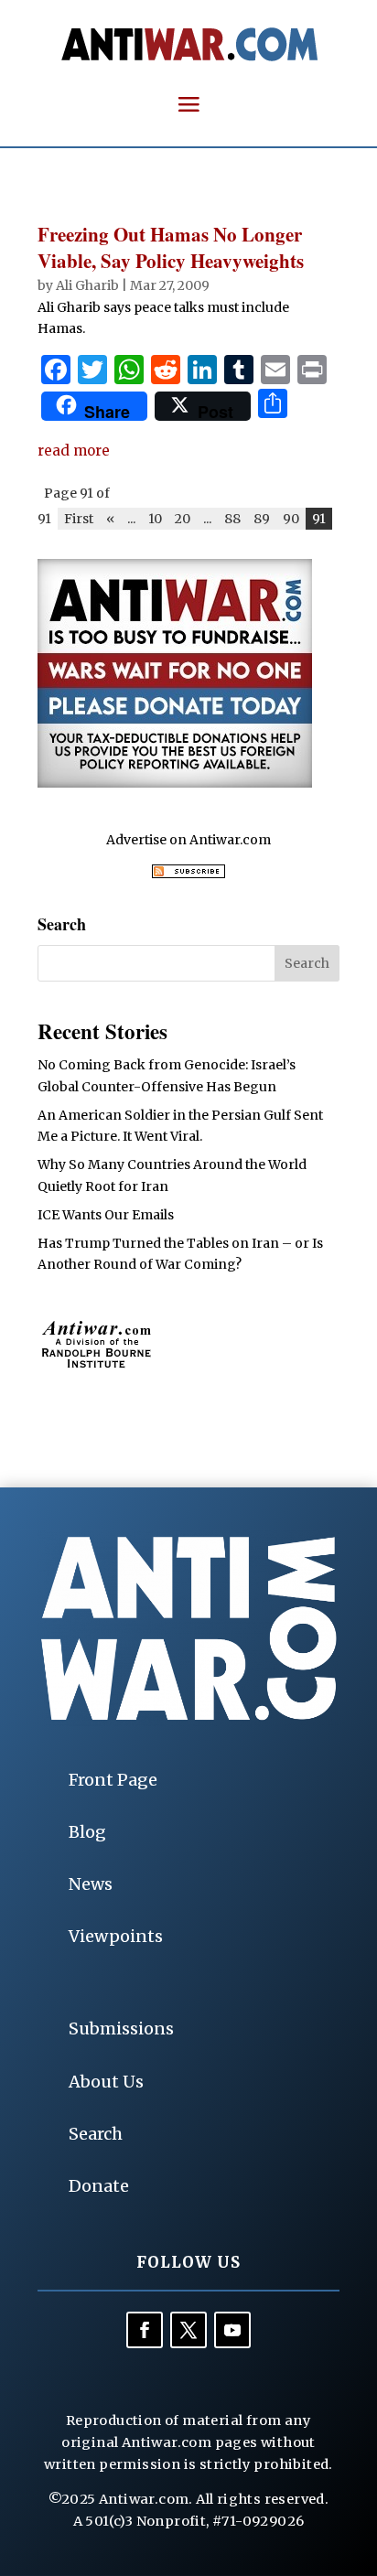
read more (74, 451)
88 (232, 519)
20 (183, 519)
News (91, 1884)
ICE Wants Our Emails (106, 1215)
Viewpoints (116, 1936)
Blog (87, 1832)
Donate (99, 2186)
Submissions (121, 2029)
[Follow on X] (188, 2330)
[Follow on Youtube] (232, 2330)
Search (96, 2134)
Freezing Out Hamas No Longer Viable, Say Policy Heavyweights (171, 247)
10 (155, 519)
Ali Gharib (87, 285)
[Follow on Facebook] (145, 2330)
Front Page (113, 1780)
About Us (106, 2082)
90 (291, 519)
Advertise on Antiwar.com (188, 840)
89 (262, 519)
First (79, 519)
